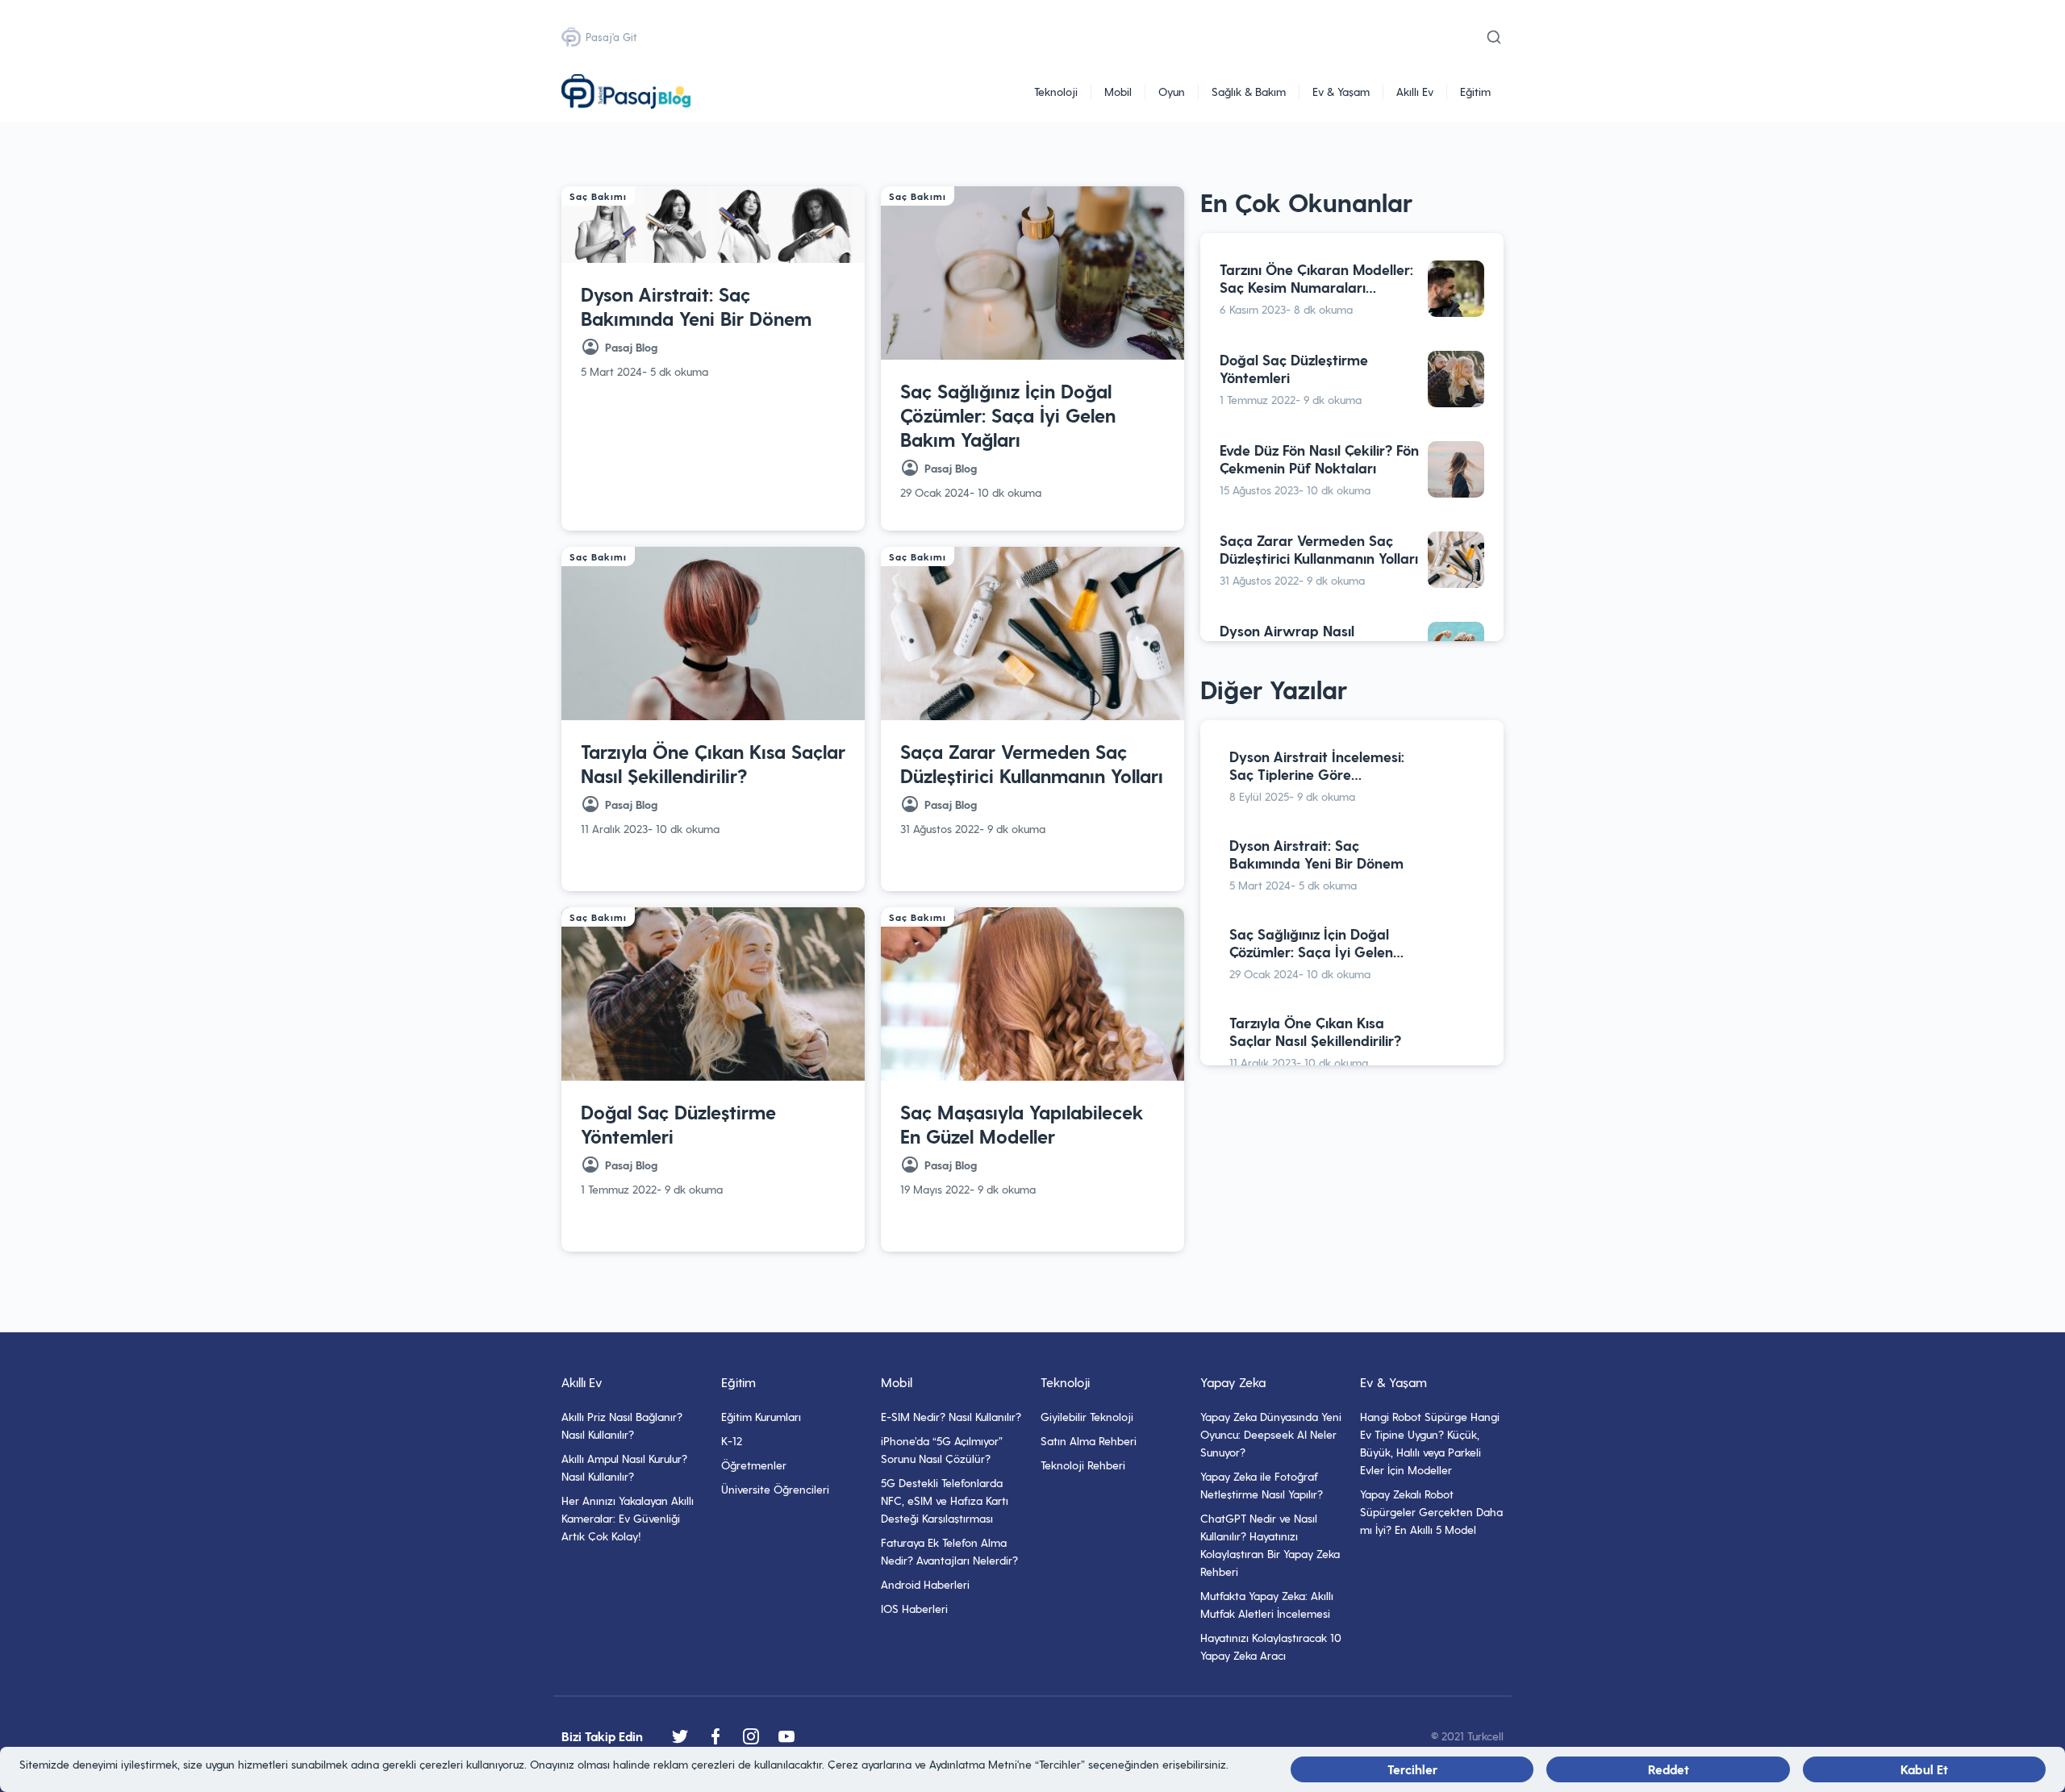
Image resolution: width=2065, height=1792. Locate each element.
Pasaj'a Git (611, 37)
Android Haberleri (925, 1584)
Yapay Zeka (1233, 1382)
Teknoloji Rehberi (1083, 1465)
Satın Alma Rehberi (1089, 1441)
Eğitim (1475, 92)
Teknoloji (1056, 92)
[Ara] (1494, 37)
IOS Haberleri (914, 1609)
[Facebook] (715, 1736)
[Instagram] (751, 1736)
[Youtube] (786, 1736)
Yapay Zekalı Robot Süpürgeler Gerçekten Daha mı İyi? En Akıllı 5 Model (1431, 1512)
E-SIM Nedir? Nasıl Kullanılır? (951, 1417)
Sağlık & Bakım (1249, 92)
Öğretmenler (754, 1465)
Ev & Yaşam (1341, 92)
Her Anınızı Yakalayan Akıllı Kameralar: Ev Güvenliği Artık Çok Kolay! (628, 1518)
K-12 (732, 1441)
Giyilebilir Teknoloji (1087, 1417)
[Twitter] (680, 1736)
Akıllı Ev (1415, 92)
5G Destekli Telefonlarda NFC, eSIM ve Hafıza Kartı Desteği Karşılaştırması (945, 1500)
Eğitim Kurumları (761, 1417)
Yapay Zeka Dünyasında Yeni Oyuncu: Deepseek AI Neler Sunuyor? (1271, 1434)
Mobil (1118, 92)
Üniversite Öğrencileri (775, 1489)
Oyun (1172, 92)
